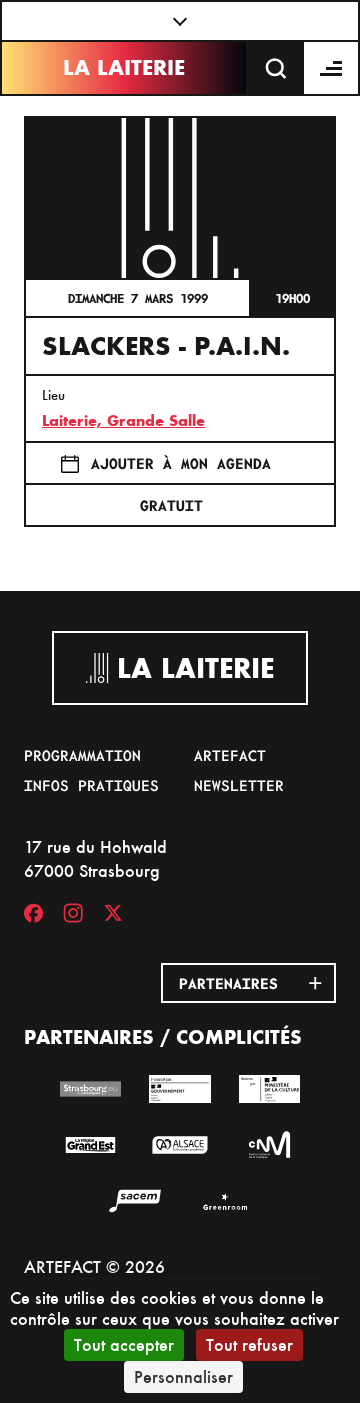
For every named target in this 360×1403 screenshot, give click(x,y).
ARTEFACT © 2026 (94, 1266)
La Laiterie (124, 67)
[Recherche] (276, 68)
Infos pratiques (91, 785)
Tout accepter (124, 1344)
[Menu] (332, 68)
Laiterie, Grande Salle (123, 420)
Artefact (230, 755)
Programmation (82, 755)
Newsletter (239, 785)
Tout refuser (249, 1344)
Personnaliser (183, 1376)
